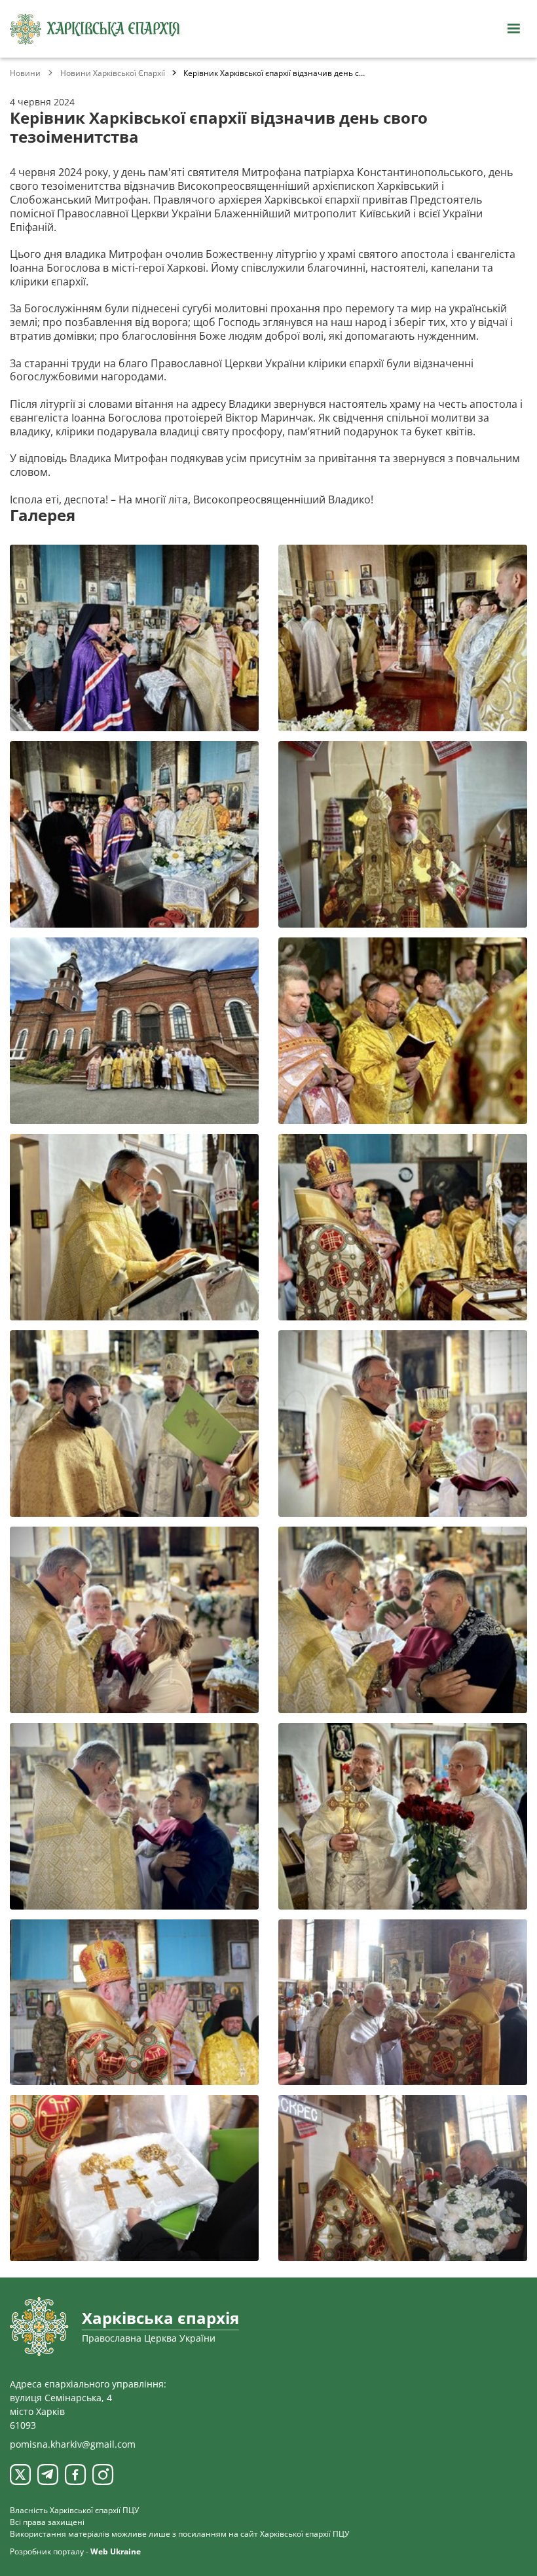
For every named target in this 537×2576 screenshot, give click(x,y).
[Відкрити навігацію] (513, 29)
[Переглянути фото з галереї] (134, 638)
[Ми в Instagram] (103, 2475)
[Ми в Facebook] (75, 2475)
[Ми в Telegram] (48, 2475)
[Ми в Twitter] (20, 2475)
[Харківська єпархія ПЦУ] (95, 29)
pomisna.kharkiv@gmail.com (73, 2444)
